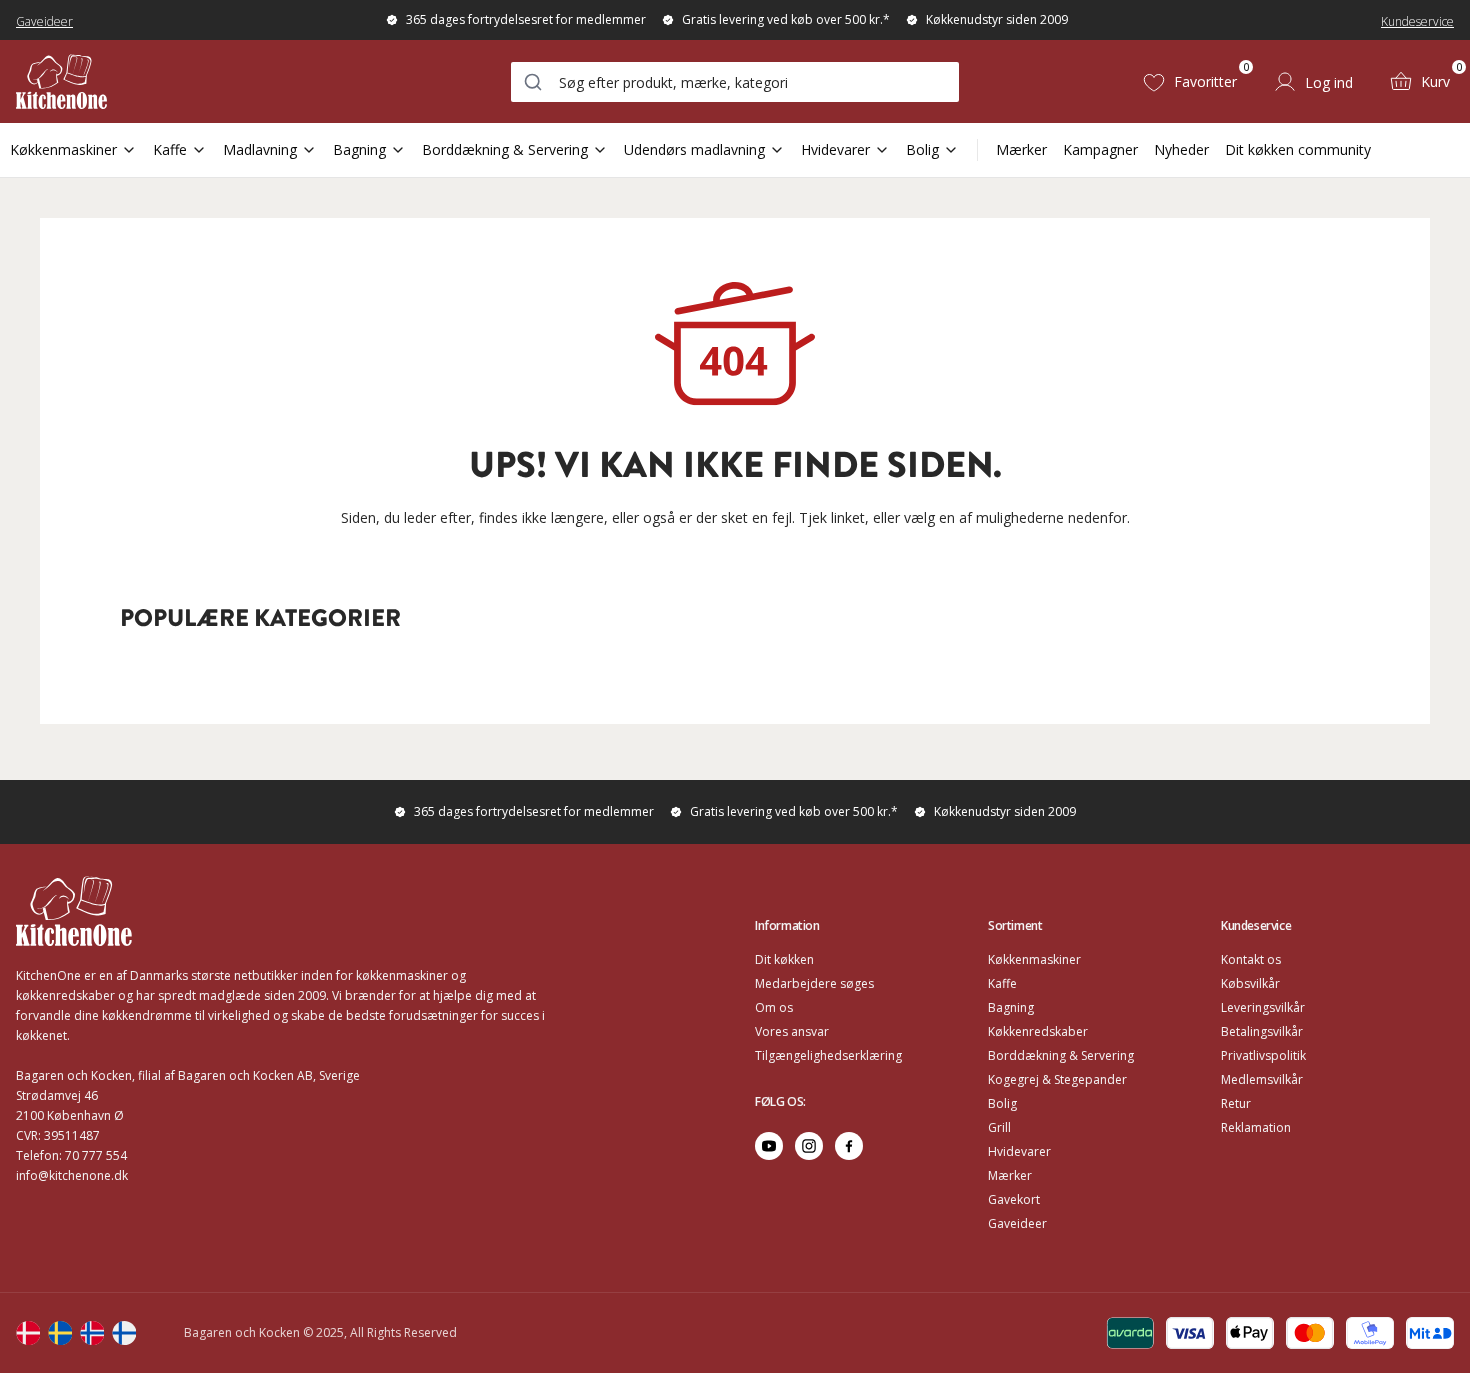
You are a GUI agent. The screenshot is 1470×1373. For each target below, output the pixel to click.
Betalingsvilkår (1262, 1031)
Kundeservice (1417, 21)
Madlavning (260, 149)
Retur (1236, 1103)
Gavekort (1014, 1199)
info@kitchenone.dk (72, 1175)
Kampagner (1100, 149)
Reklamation (1256, 1127)
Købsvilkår (1250, 983)
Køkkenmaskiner (63, 149)
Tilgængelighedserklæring (828, 1055)
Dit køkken (784, 959)
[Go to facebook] (849, 1146)
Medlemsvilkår (1262, 1079)
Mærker (1021, 149)
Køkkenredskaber (1038, 1031)
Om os (774, 1007)
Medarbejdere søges (814, 983)
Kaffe (170, 149)
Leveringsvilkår (1263, 1007)
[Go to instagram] (809, 1146)
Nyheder (1181, 149)
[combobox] (735, 82)
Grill (999, 1127)
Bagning (359, 149)
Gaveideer (44, 21)
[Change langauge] (28, 1333)
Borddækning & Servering (505, 149)
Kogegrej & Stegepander (1057, 1079)
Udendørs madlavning (694, 149)
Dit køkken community (1298, 149)
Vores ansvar (792, 1031)
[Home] (61, 81)
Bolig (922, 149)
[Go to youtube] (769, 1146)
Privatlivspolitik (1263, 1055)
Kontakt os (1251, 959)
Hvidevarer (835, 149)
